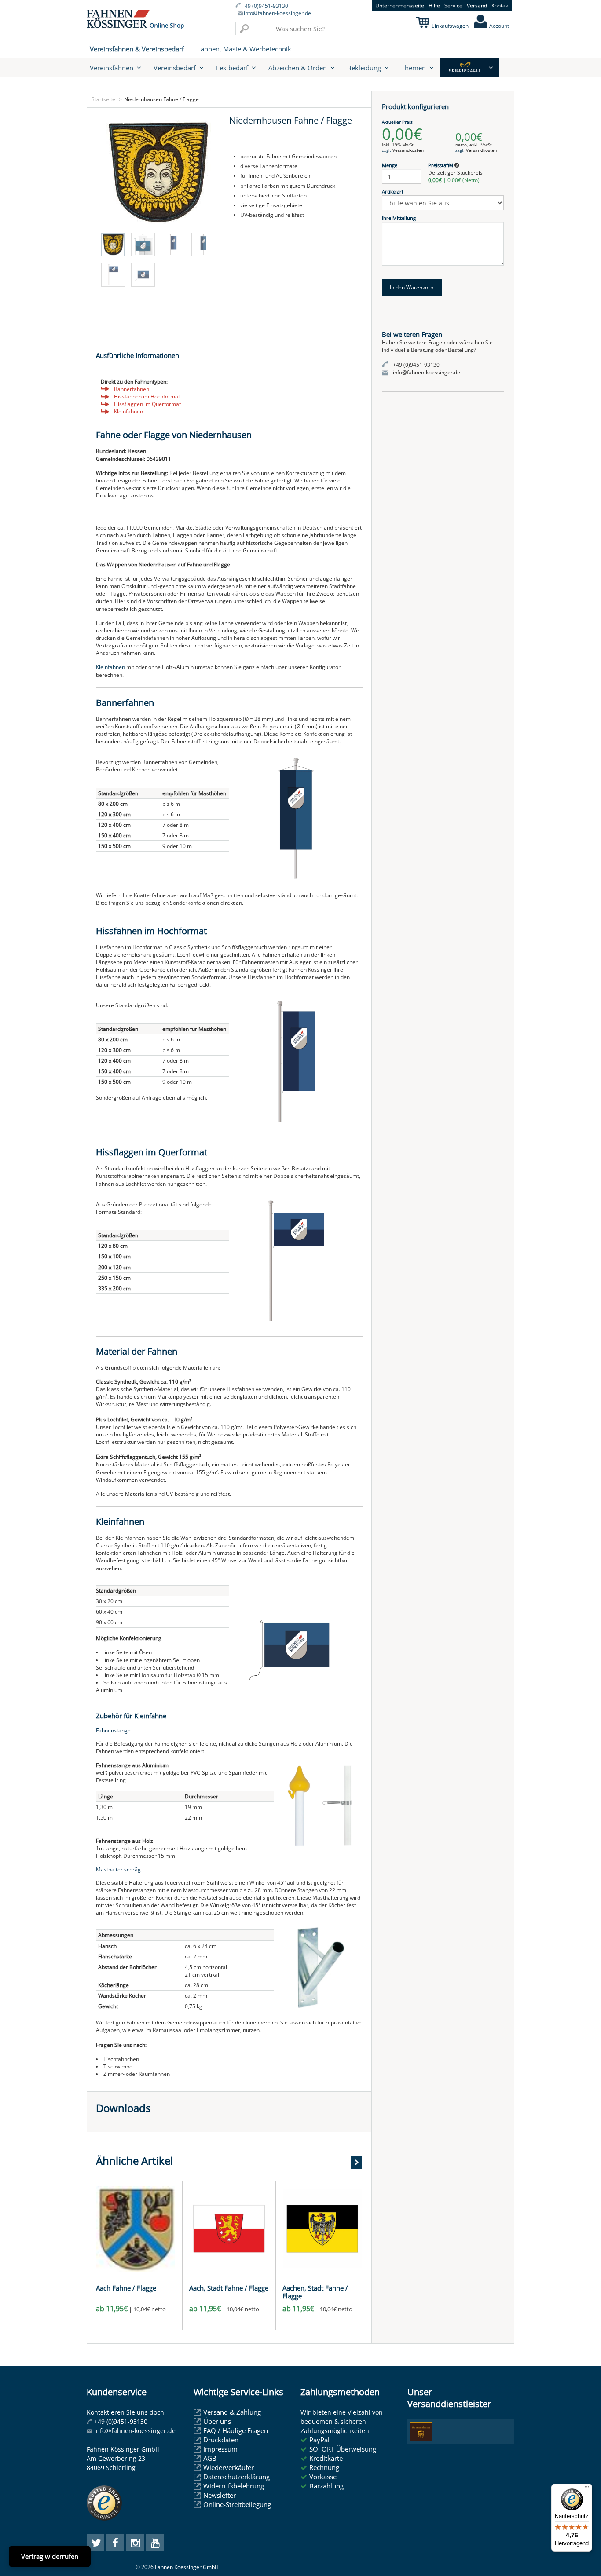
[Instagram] (135, 2543)
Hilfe (434, 5)
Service (453, 5)
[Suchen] (244, 29)
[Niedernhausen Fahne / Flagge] (158, 172)
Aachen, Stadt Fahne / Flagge (315, 2292)
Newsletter (220, 2495)
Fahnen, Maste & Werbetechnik (244, 49)
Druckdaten (221, 2440)
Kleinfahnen (128, 411)
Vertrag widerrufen (50, 2556)
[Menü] (587, 2489)
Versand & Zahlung (232, 2412)
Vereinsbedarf (175, 68)
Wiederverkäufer (229, 2467)
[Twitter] (95, 2543)
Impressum (220, 2449)
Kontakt (501, 5)
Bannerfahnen (132, 389)
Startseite (103, 99)
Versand (477, 5)
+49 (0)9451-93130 (265, 6)
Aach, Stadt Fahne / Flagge (229, 2288)
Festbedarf (232, 68)
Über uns (217, 2421)
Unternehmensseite (400, 5)
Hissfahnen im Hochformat (147, 396)
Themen (414, 68)
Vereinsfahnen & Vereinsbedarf (137, 49)
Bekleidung (364, 68)
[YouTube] (155, 2543)
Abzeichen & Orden (298, 68)
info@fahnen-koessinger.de (277, 13)
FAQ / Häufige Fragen (236, 2430)
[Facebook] (115, 2543)
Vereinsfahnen (112, 68)
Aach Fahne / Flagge (126, 2288)
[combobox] (300, 29)
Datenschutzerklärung (236, 2477)
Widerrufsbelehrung (234, 2486)
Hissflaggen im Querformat (147, 404)
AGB (210, 2458)
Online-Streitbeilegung (237, 2504)
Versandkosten (408, 150)
